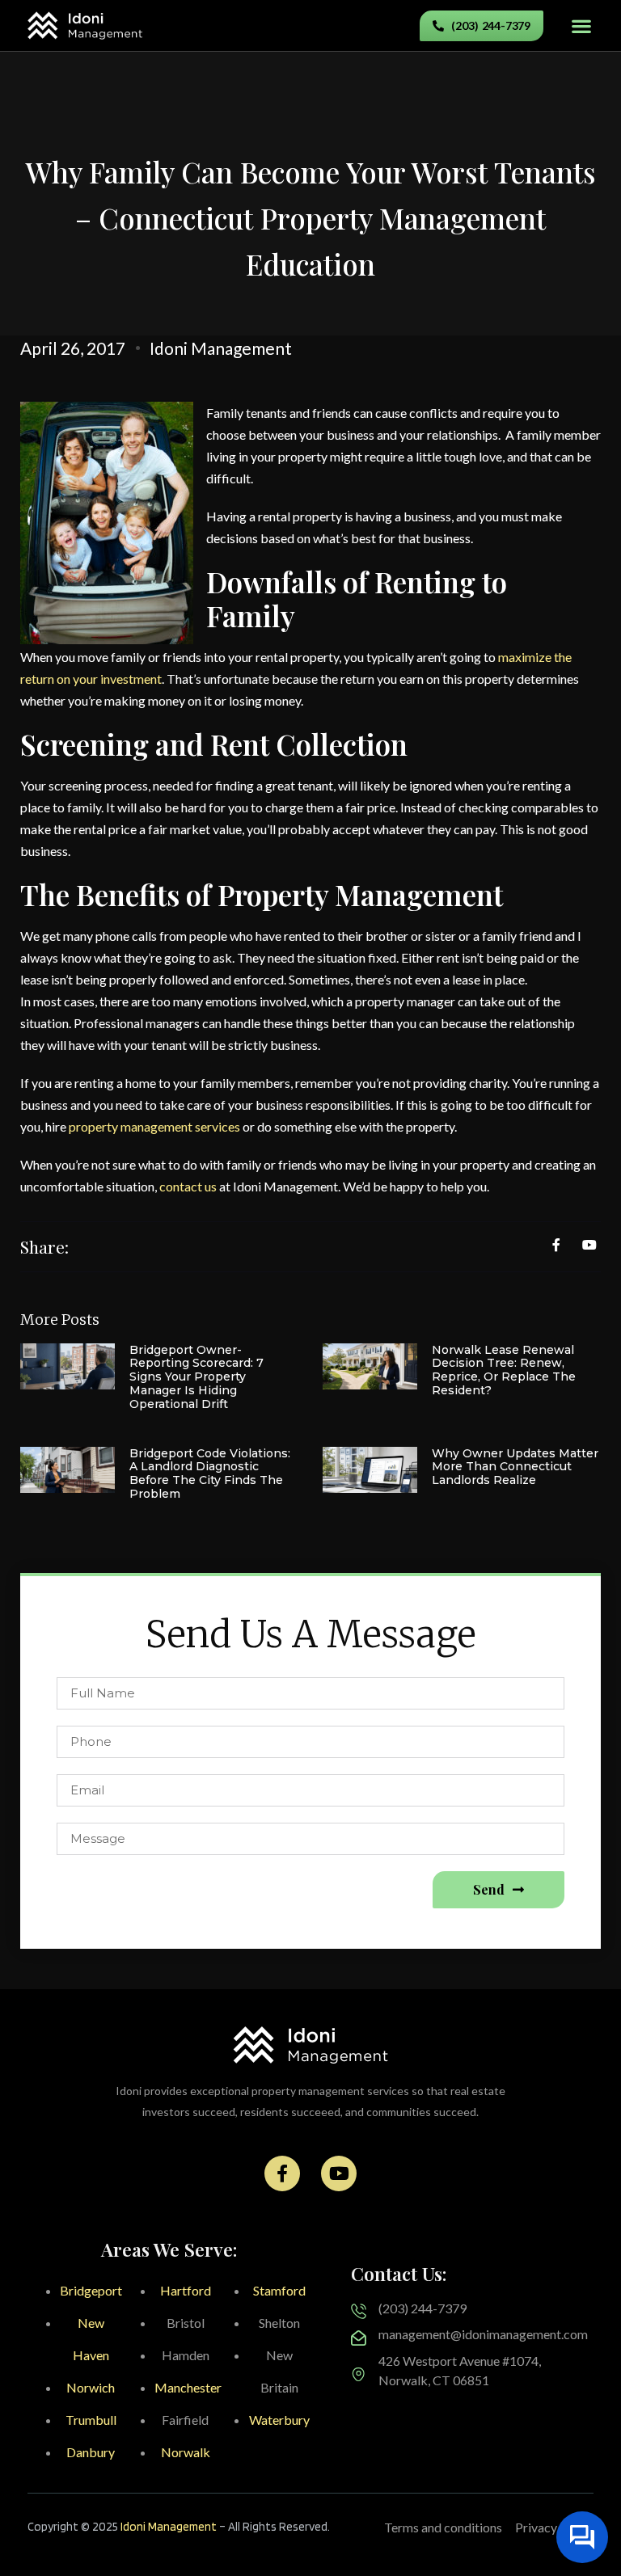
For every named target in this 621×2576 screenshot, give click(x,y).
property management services (154, 1126)
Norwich (91, 2387)
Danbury (91, 2452)
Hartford (186, 2290)
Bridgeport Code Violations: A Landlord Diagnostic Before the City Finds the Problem (210, 1474)
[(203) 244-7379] (359, 2311)
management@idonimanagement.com (483, 2334)
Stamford (279, 2290)
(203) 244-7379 (422, 2308)
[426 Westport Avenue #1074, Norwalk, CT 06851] (359, 2374)
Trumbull (91, 2420)
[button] (581, 25)
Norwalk (186, 2452)
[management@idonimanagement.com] (359, 2338)
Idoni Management (169, 2527)
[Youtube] (339, 2173)
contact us (188, 1186)
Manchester (188, 2387)
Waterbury (279, 2420)
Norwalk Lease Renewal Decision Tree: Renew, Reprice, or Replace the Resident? (504, 1370)
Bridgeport (91, 2290)
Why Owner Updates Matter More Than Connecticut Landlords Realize (515, 1467)
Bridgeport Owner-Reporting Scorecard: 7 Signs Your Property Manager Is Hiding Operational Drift (196, 1377)
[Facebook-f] (282, 2173)
